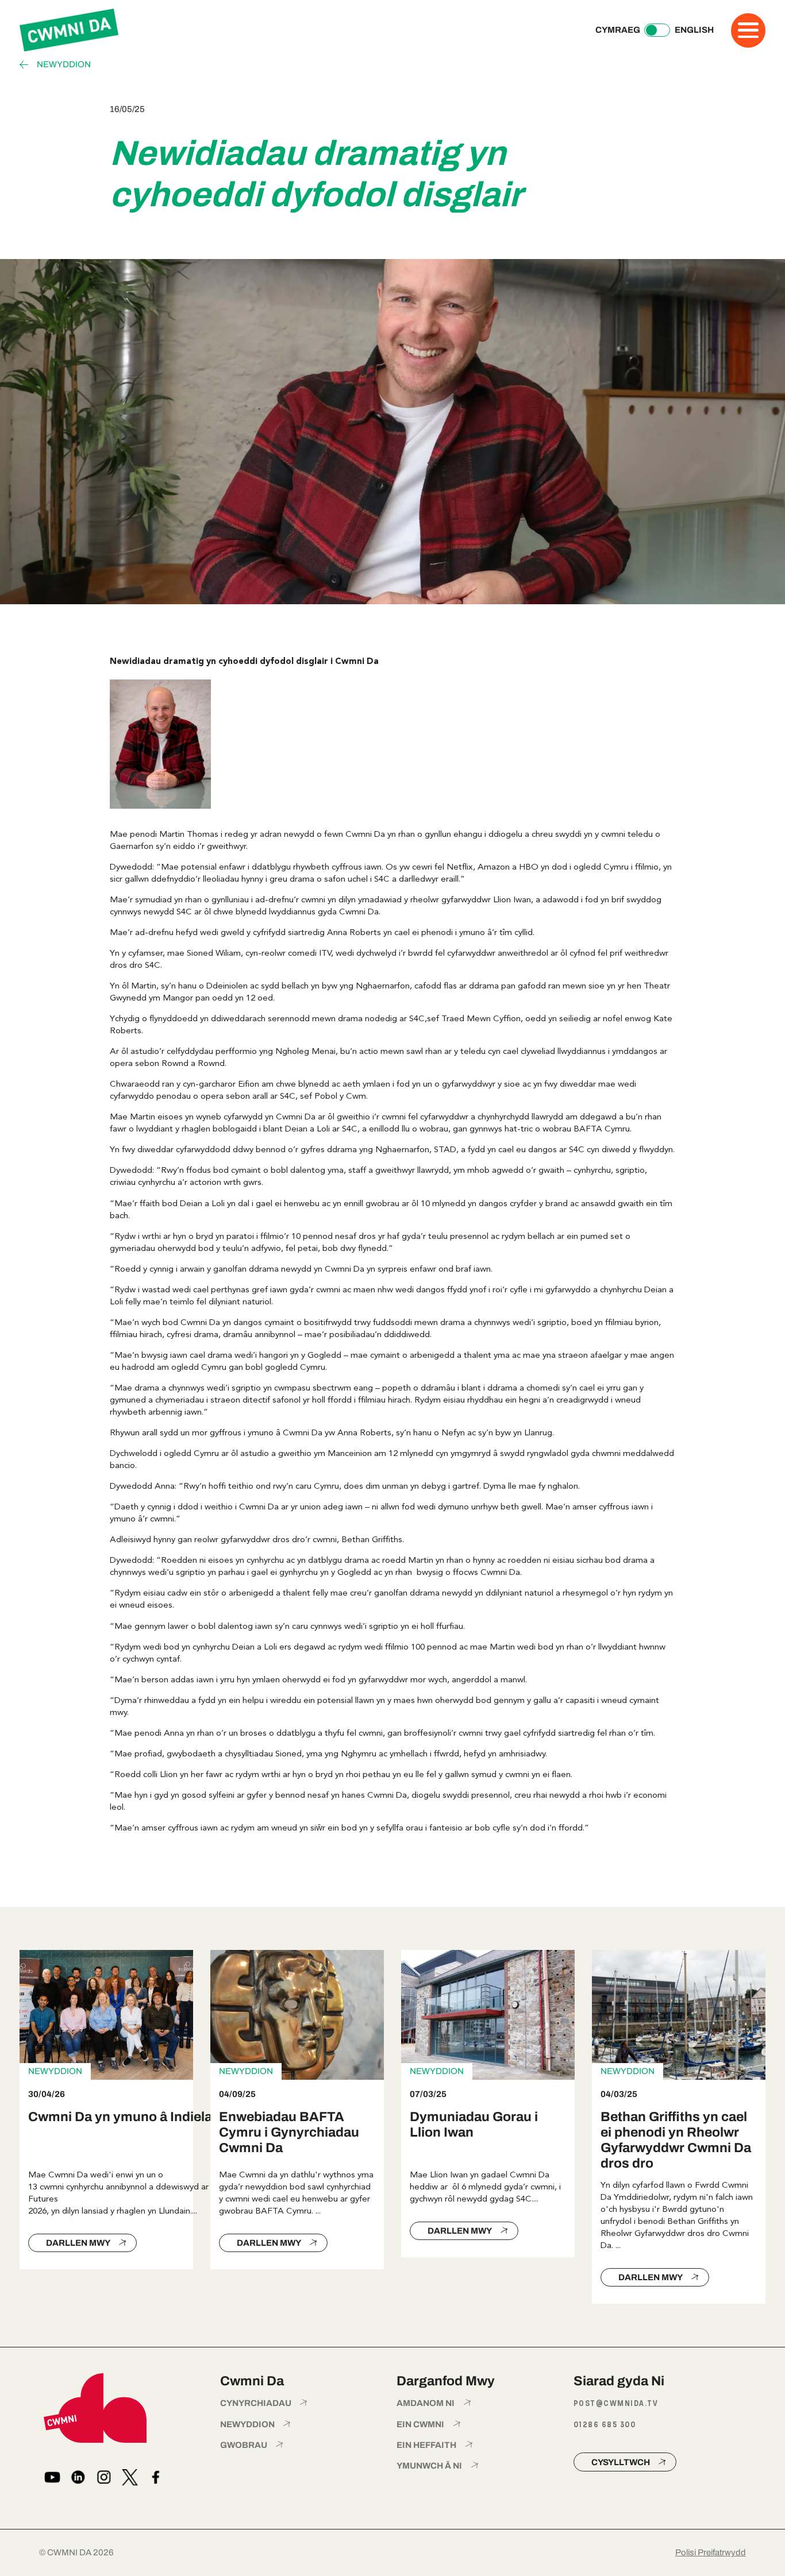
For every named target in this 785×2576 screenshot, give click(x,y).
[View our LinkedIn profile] (78, 2477)
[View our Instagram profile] (104, 2477)
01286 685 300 (605, 2425)
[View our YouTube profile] (52, 2477)
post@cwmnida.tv (616, 2403)
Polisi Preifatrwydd (711, 2552)
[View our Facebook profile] (156, 2477)
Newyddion (64, 65)
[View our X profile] (130, 2477)
